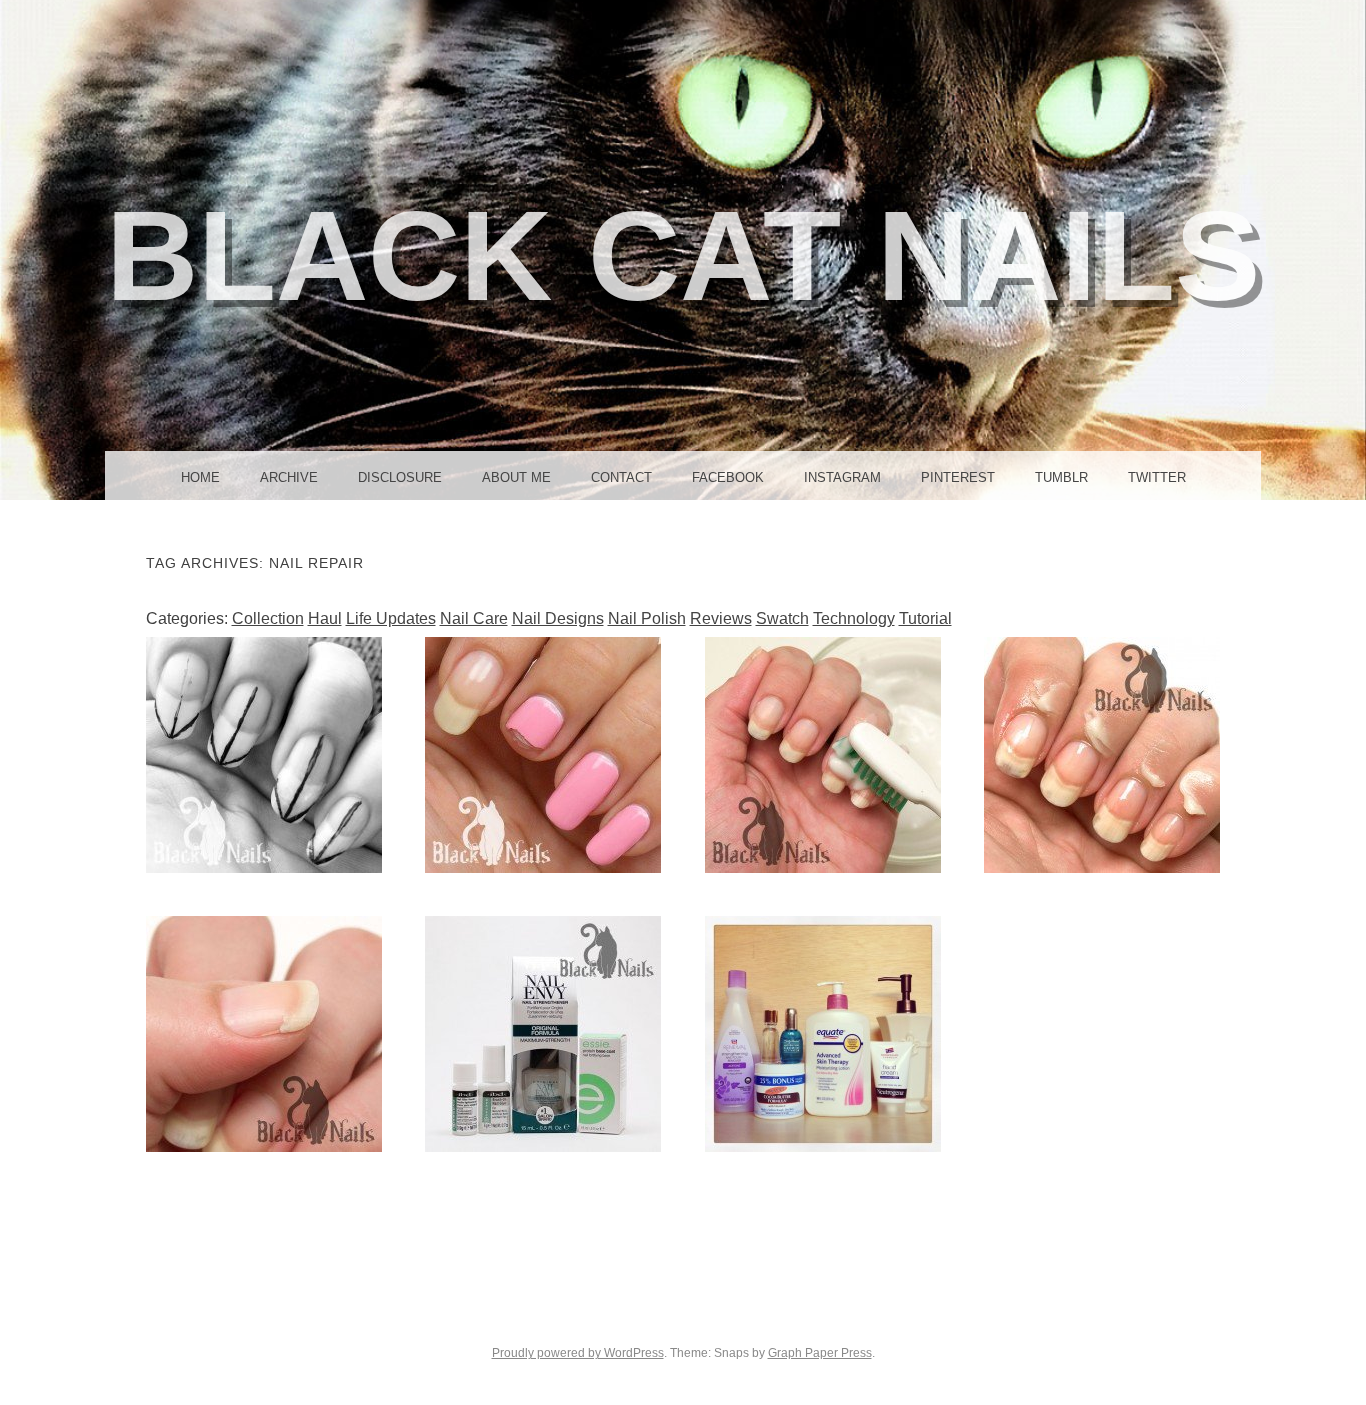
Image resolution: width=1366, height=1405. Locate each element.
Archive (289, 477)
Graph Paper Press (820, 1353)
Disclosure (400, 477)
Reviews (721, 618)
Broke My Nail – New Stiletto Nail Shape (543, 755)
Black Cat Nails (683, 255)
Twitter (1157, 477)
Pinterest (958, 477)
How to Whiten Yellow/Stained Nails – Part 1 (822, 755)
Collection (268, 618)
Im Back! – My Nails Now (263, 754)
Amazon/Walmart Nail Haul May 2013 (543, 1033)
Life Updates (391, 618)
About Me (516, 477)
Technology (854, 618)
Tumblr (1061, 477)
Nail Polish (647, 618)
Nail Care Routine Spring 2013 (823, 1033)
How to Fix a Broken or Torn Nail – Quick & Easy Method (264, 1034)
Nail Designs (558, 618)
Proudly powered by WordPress (578, 1353)
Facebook (728, 477)
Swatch (782, 618)
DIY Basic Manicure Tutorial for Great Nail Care (1102, 755)
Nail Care (474, 618)
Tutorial (925, 618)
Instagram (842, 477)
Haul (325, 618)
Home (200, 477)
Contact (621, 477)
